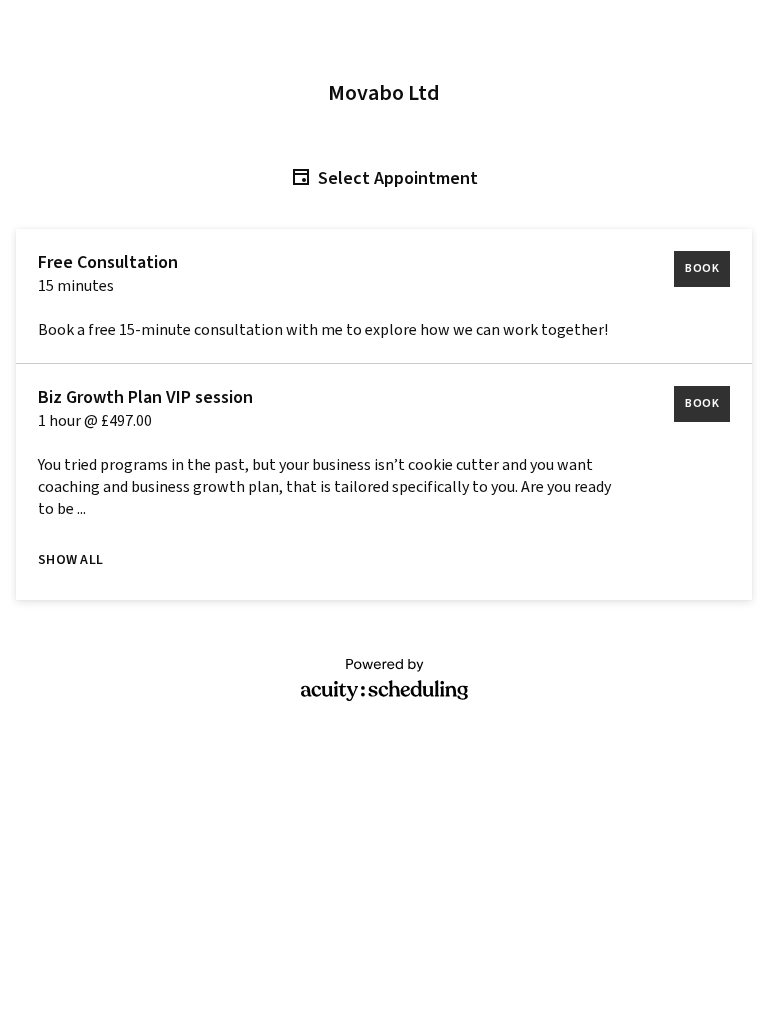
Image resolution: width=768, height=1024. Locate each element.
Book (702, 268)
